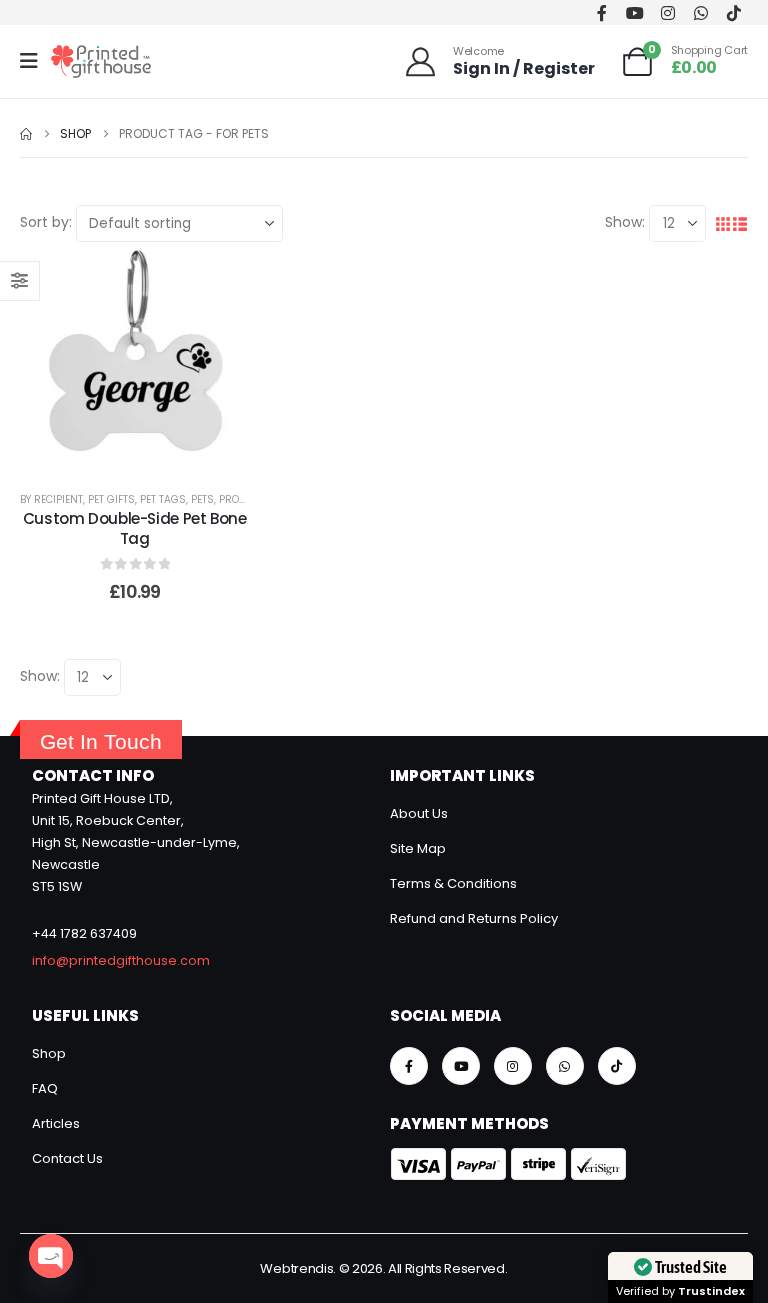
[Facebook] (601, 12)
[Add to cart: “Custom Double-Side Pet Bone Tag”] (160, 357)
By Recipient (51, 499)
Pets (202, 499)
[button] (722, 224)
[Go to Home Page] (26, 134)
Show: (625, 222)
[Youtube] (634, 12)
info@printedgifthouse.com (121, 960)
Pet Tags (163, 499)
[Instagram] (667, 12)
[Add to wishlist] (110, 357)
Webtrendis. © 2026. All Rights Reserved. (383, 1268)
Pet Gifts (111, 499)
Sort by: (46, 222)
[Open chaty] (51, 1256)
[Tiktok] (733, 12)
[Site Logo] (101, 61)
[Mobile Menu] (35, 61)
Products (245, 499)
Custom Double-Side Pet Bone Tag (135, 528)
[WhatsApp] (700, 12)
